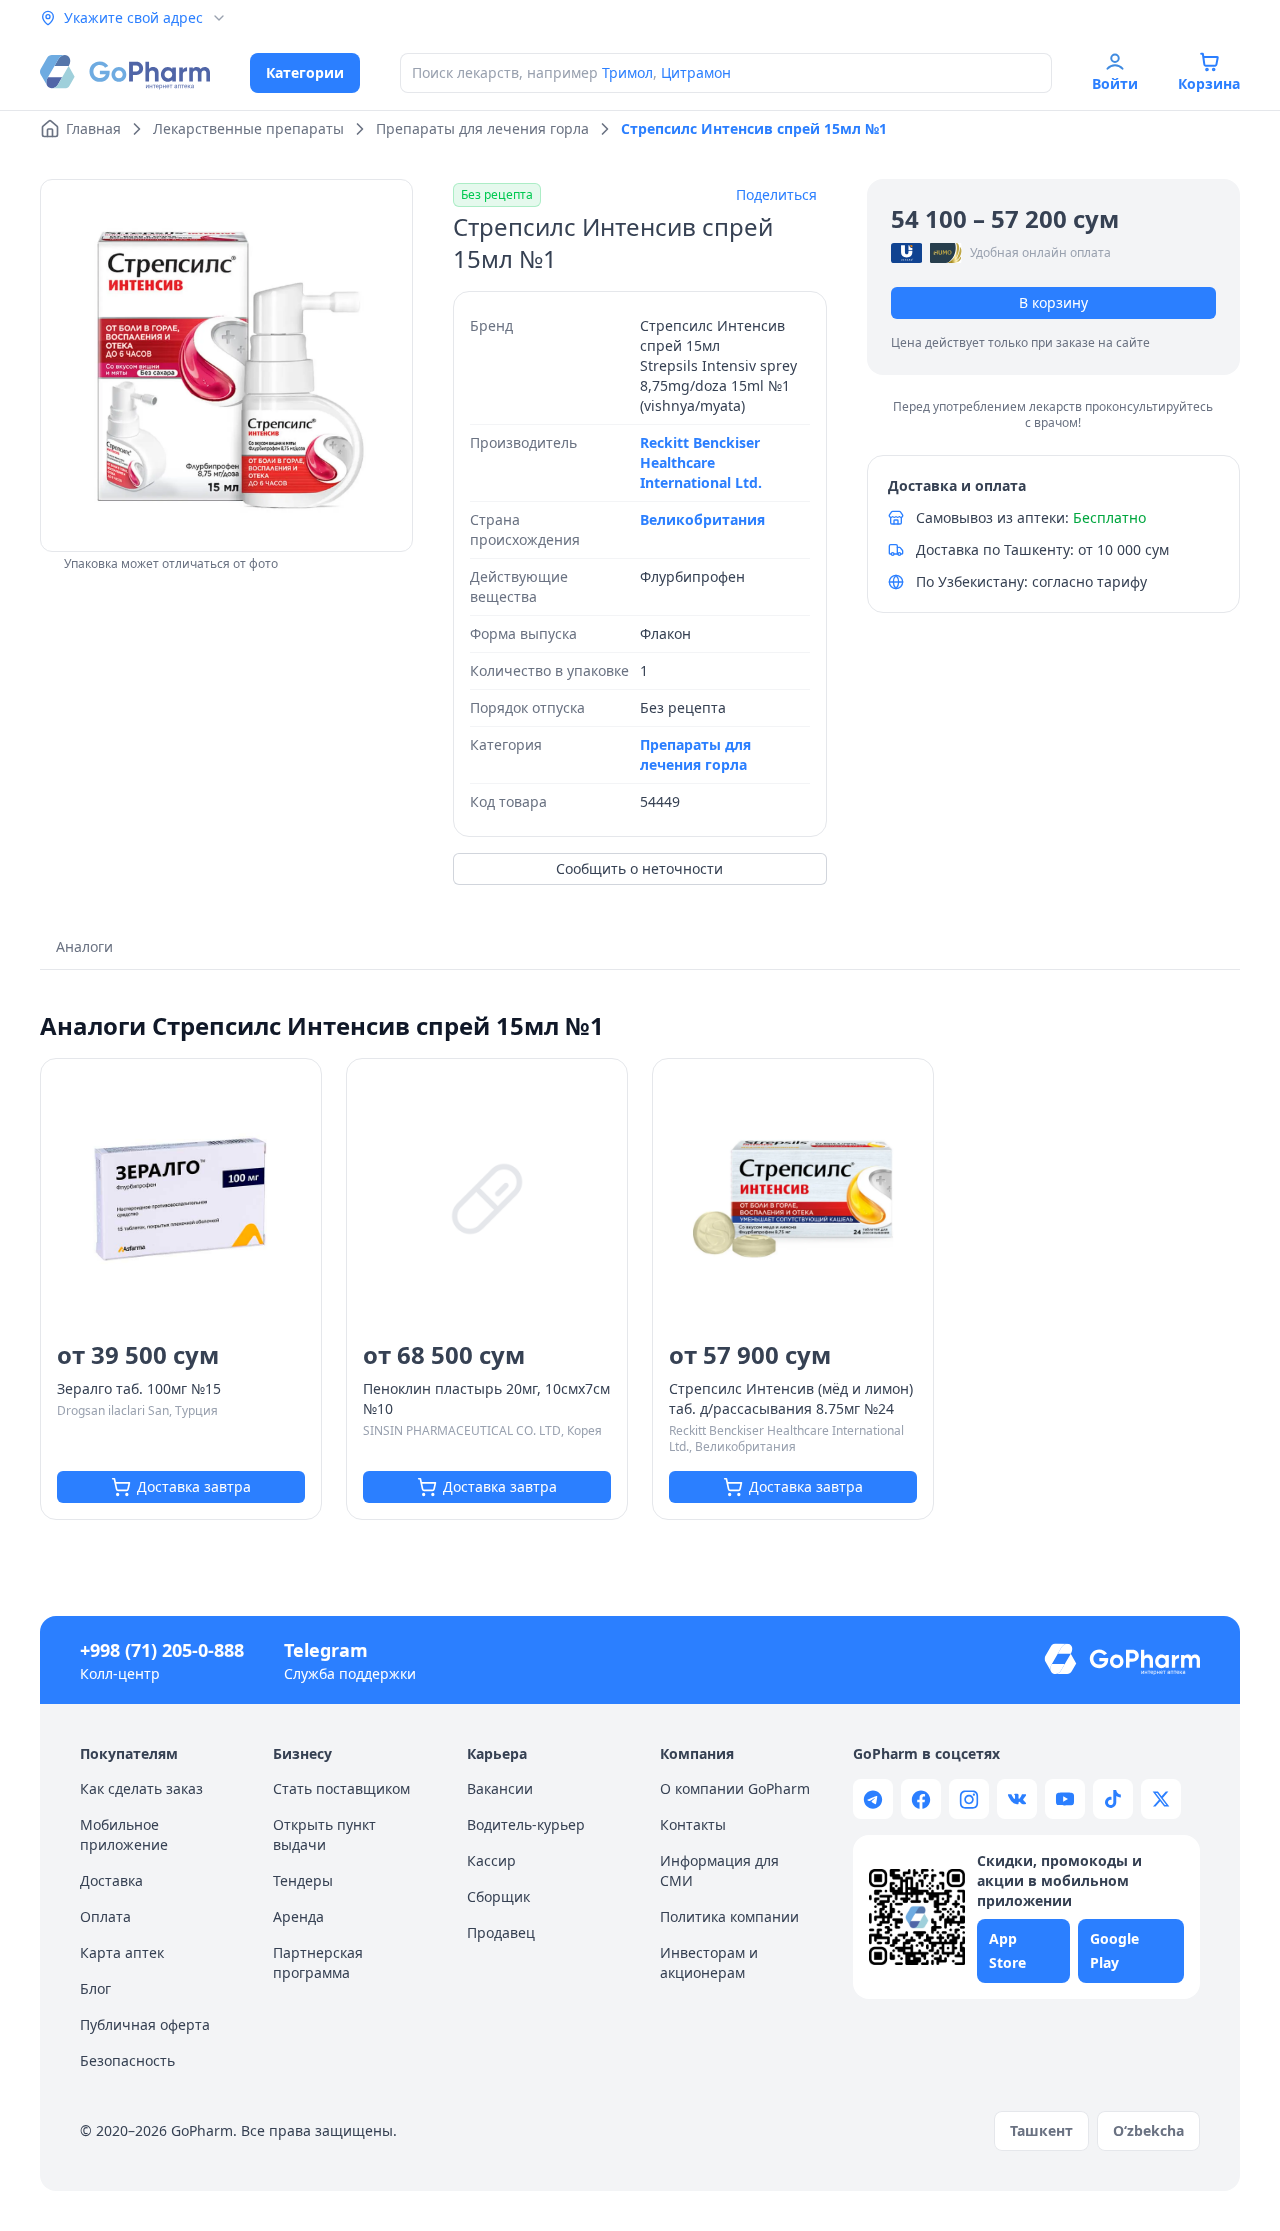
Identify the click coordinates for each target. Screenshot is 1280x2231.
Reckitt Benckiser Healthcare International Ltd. (701, 462)
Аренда (298, 1916)
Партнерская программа (318, 1962)
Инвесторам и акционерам (709, 1962)
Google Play (1114, 1950)
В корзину (1053, 302)
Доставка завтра (194, 1486)
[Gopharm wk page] (1017, 1799)
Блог (95, 1988)
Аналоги (84, 946)
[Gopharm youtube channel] (1065, 1799)
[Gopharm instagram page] (969, 1799)
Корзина (1209, 83)
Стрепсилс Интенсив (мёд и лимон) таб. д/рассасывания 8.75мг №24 (791, 1398)
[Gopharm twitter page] (1161, 1799)
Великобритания (702, 519)
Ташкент (1041, 2130)
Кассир (491, 1860)
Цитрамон (696, 72)
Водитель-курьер (526, 1824)
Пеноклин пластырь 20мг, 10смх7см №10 (486, 1398)
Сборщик (498, 1896)
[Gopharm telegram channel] (873, 1799)
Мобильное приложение (124, 1834)
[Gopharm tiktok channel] (1113, 1799)
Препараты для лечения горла (695, 754)
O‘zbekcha (1148, 2130)
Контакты (693, 1824)
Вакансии (500, 1788)
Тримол (627, 72)
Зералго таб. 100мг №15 (139, 1388)
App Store (1007, 1950)
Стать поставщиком (341, 1788)
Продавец (501, 1932)
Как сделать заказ (141, 1788)
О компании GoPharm (735, 1788)
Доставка (111, 1880)
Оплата (105, 1916)
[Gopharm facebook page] (921, 1799)
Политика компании (729, 1916)
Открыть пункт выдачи (324, 1834)
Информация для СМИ (719, 1870)
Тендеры (303, 1880)
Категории (305, 72)
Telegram (326, 1650)
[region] (226, 365)
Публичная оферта (145, 2024)
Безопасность (127, 2060)
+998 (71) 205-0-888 (162, 1650)
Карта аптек (122, 1952)
